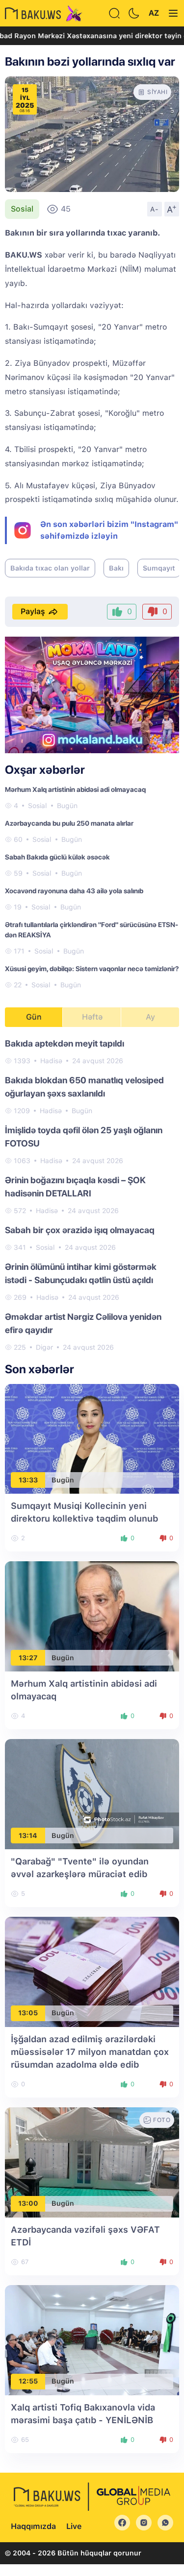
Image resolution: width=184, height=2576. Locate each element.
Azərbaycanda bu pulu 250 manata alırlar (69, 823)
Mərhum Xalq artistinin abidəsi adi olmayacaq (75, 789)
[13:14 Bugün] (92, 1794)
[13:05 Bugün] (92, 1971)
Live (74, 2526)
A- (155, 209)
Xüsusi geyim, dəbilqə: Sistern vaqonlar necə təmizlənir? (92, 969)
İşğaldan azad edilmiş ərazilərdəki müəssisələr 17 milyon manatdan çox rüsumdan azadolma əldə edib (90, 2052)
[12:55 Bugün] (92, 2339)
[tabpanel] (92, 1195)
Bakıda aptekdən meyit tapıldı (65, 1043)
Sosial (22, 209)
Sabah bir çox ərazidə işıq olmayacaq (80, 1230)
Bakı (116, 568)
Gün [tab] (34, 1017)
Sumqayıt (159, 568)
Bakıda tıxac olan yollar (50, 568)
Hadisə (51, 1061)
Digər (44, 1347)
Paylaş (33, 611)
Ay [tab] (150, 1017)
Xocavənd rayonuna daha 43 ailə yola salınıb (74, 891)
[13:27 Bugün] (92, 1616)
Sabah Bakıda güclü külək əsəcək (57, 857)
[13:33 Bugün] (92, 1438)
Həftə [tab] (92, 1017)
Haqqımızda (33, 2526)
